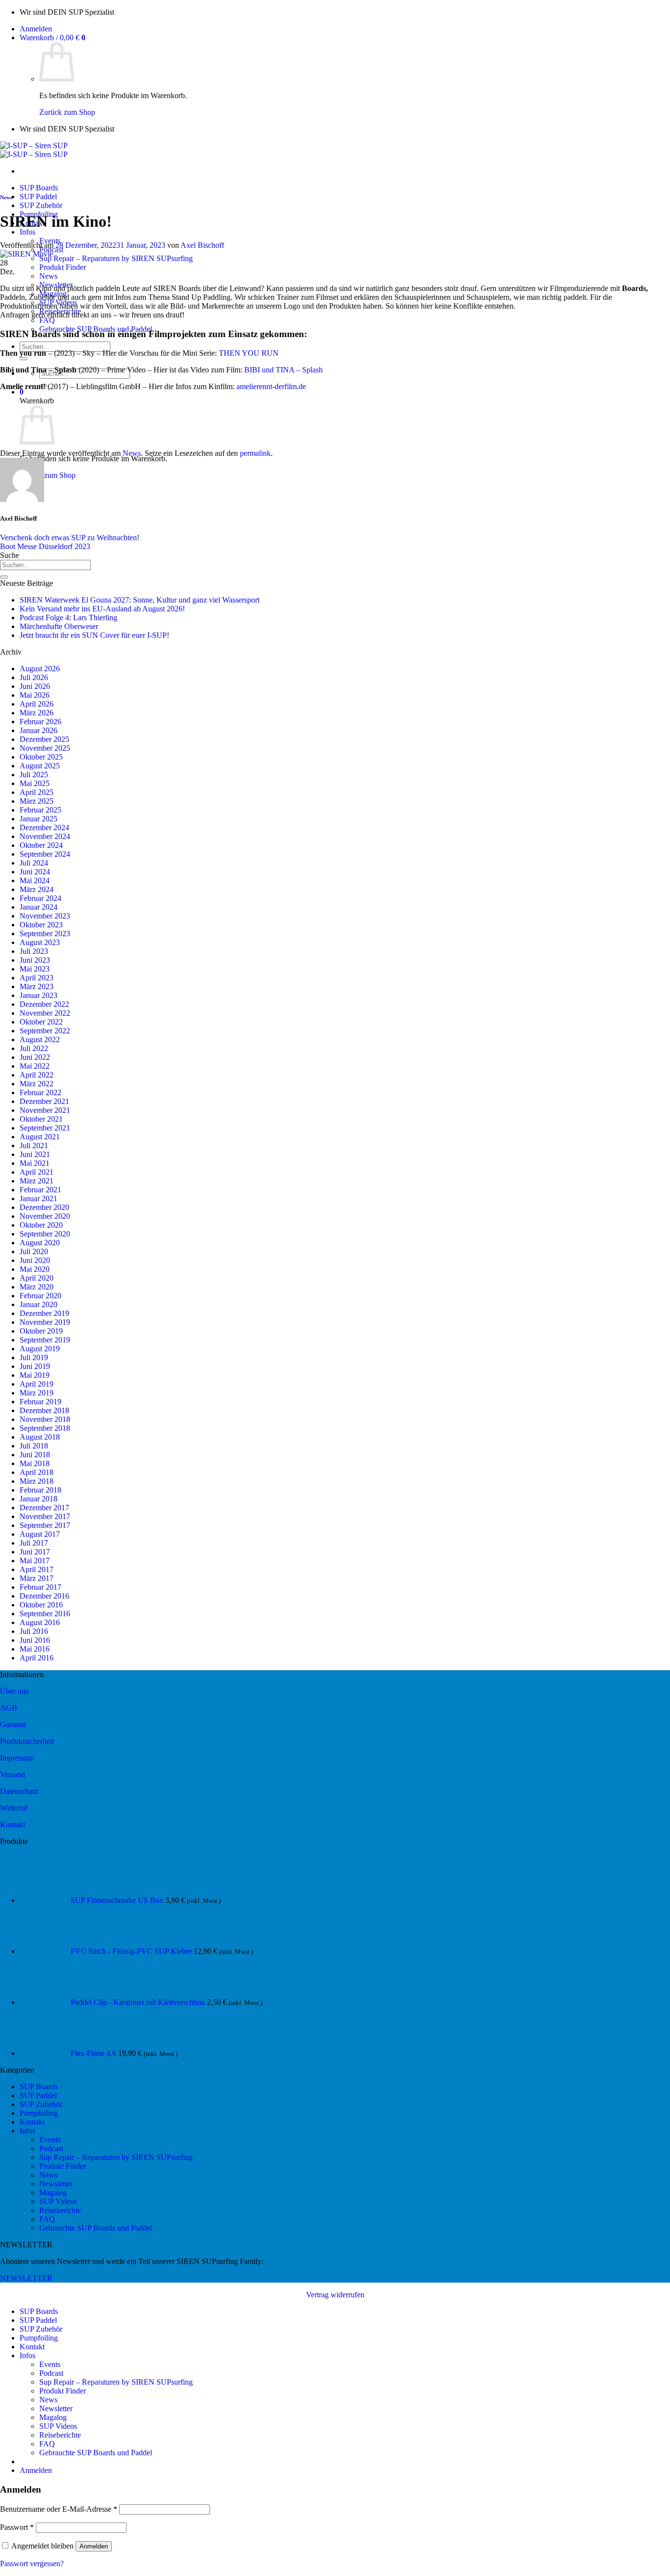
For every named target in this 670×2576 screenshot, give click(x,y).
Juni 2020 (35, 1260)
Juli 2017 (34, 1543)
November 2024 (45, 836)
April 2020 (37, 1278)
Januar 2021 (39, 1198)
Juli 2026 (34, 677)
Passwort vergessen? (32, 2563)
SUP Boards (39, 188)
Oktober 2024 (41, 845)
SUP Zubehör (41, 205)
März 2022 (37, 1084)
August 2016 (40, 1622)
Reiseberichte (60, 2210)
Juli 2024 (34, 863)
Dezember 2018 (44, 1410)
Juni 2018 (35, 1455)
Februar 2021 (40, 1190)
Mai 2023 (35, 969)
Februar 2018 (40, 1490)
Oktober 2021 (41, 1119)
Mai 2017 (35, 1561)
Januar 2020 (39, 1304)
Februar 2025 (40, 810)
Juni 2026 (35, 686)
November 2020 (45, 1216)
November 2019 (45, 1322)
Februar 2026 (40, 722)
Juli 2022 (34, 1048)
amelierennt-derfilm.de (271, 386)
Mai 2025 (35, 783)
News (48, 276)
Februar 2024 (40, 898)
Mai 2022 (35, 1066)
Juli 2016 (34, 1631)
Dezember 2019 (44, 1313)
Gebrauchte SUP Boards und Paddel (96, 2228)
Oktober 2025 (41, 757)
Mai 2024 (35, 881)
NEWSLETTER (26, 2278)
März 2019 (37, 1393)
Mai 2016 (35, 1649)
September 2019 (45, 1340)
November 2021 (45, 1110)
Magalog (53, 2193)
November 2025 (45, 748)
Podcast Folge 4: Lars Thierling (68, 618)
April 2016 (37, 1658)
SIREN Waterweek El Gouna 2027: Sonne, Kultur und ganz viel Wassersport (140, 600)
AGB (9, 1708)
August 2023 (40, 942)
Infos (27, 232)
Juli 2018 (34, 1446)
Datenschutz (19, 1791)
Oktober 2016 (41, 1605)
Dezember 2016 (44, 1596)
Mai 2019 (35, 1375)
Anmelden (94, 2546)
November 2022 (45, 1013)
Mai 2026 (35, 695)
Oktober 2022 (41, 1022)
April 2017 (37, 1569)
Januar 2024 (39, 907)
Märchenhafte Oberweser (59, 626)
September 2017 (45, 1525)
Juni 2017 (35, 1552)
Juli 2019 (34, 1357)
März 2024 (37, 889)
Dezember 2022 (44, 1004)
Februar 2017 (40, 1587)
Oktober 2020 (41, 1225)
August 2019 (40, 1349)
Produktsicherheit (27, 1741)
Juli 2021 (34, 1145)
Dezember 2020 (44, 1207)
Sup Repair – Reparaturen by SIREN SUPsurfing (116, 258)
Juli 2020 (34, 1251)
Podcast (51, 2148)
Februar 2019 (40, 1402)
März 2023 (37, 986)
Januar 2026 (39, 730)
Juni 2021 (35, 1154)
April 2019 (37, 1384)
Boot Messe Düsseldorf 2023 (45, 546)
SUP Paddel (38, 197)
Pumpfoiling (39, 2113)
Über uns (14, 1691)
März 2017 (37, 1578)
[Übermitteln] (24, 359)
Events (50, 2140)
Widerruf (14, 1808)
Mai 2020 (35, 1269)
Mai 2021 (35, 1163)
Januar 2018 (39, 1499)
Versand (13, 1774)
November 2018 (45, 1419)
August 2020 (40, 1243)
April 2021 (37, 1172)
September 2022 (45, 1031)
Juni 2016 (35, 1640)
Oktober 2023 (41, 925)
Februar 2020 (40, 1296)
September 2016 (45, 1614)
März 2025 (37, 801)
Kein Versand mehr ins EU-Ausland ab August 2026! (102, 609)
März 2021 (37, 1181)
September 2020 (45, 1234)
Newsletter (56, 2184)
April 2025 (37, 792)
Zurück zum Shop (67, 112)
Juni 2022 (35, 1057)
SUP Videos (58, 2201)
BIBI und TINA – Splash (283, 370)
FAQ (47, 320)
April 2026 (37, 704)
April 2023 (37, 978)
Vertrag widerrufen (335, 2295)
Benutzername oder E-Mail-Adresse (59, 2509)
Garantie (13, 1724)
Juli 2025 (34, 775)
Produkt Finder (63, 267)
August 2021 (40, 1137)
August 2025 (40, 766)
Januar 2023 (39, 995)
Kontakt (13, 1825)
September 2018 (45, 1428)
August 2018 (40, 1437)
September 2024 (45, 854)
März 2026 (37, 713)
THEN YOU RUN (249, 353)
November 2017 (45, 1516)
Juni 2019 (35, 1366)
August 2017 (40, 1534)
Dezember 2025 (44, 739)
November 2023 (45, 916)
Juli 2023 (34, 951)
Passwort (17, 2527)
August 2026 (40, 669)
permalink (255, 453)
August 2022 (40, 1039)
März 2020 (37, 1287)
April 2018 (37, 1472)
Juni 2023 (35, 960)
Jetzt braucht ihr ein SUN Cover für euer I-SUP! (94, 635)
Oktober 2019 (41, 1331)
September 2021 (45, 1128)
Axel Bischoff (202, 245)
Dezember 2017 (44, 1508)
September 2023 (45, 933)
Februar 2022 (40, 1092)
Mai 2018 (35, 1463)
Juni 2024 (35, 872)
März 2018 (37, 1481)
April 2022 (37, 1075)
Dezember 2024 (44, 828)
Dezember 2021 (44, 1101)
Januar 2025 (39, 819)
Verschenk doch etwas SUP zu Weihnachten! (70, 538)
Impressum (17, 1758)
